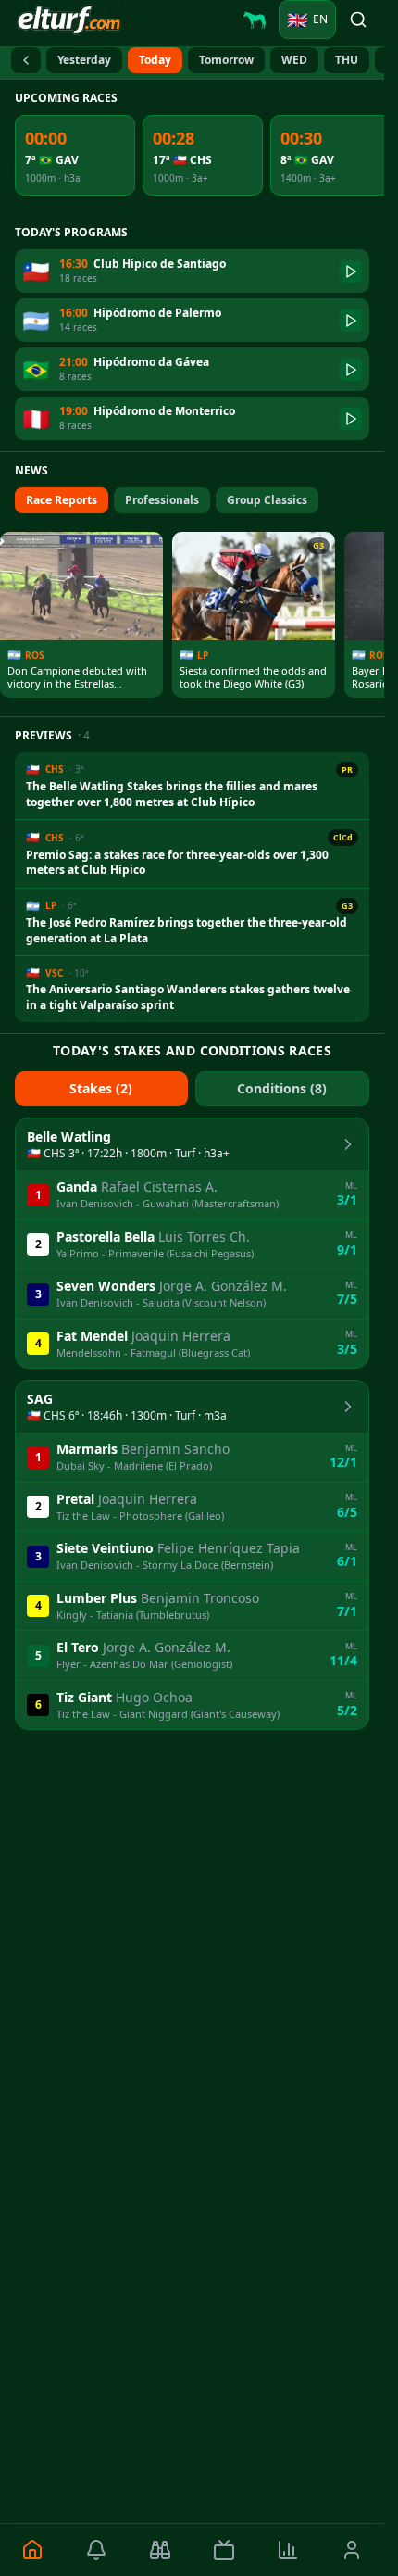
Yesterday (84, 60)
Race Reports (62, 500)
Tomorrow (226, 60)
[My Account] (352, 2550)
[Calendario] (26, 60)
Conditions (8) (282, 1088)
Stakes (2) (101, 1088)
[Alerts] (96, 2550)
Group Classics (267, 500)
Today (155, 60)
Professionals (162, 500)
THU (347, 60)
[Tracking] (160, 2550)
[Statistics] (288, 2550)
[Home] (32, 2550)
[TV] (224, 2550)
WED (294, 60)
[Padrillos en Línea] (255, 19)
